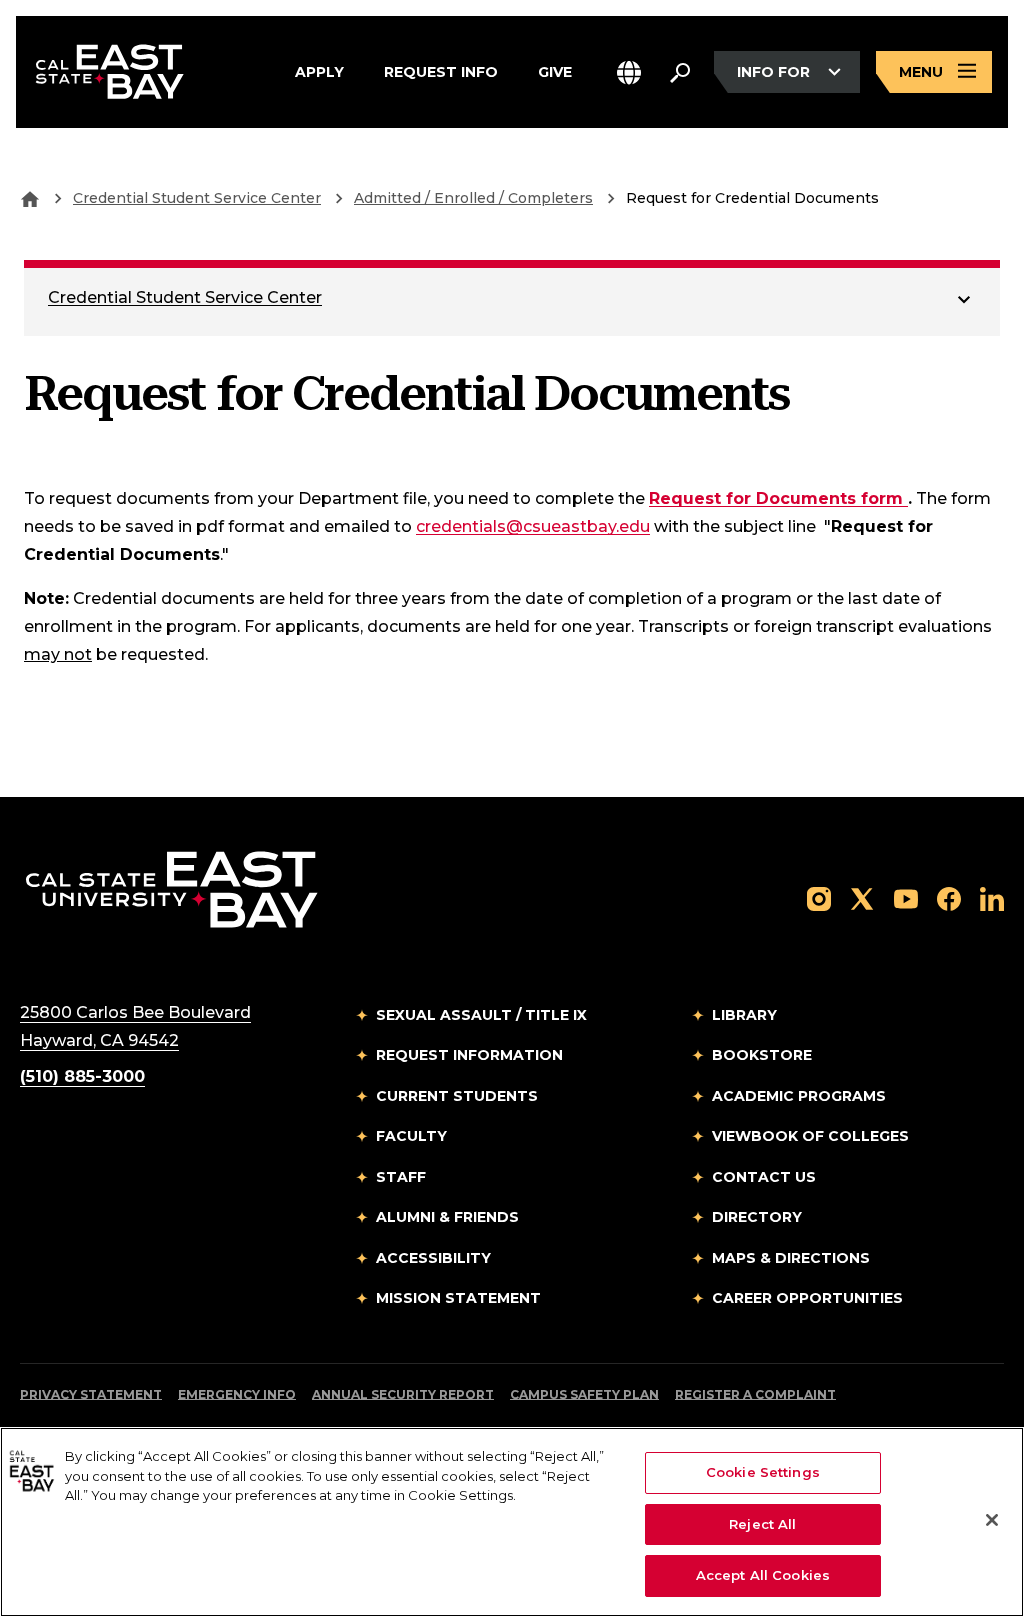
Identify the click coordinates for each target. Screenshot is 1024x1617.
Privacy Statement (91, 1394)
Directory (757, 1217)
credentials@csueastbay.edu (533, 526)
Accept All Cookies (763, 1575)
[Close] (992, 1520)
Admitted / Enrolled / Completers (473, 198)
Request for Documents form (778, 498)
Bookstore (762, 1055)
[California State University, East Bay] (171, 888)
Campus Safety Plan (584, 1394)
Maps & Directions (791, 1258)
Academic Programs (799, 1096)
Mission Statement (458, 1298)
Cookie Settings (763, 1472)
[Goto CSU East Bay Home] (30, 198)
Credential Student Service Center (197, 198)
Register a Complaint (755, 1394)
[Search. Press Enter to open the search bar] (680, 72)
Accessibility (433, 1258)
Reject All (762, 1524)
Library (744, 1015)
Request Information (469, 1055)
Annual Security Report (403, 1394)
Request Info (441, 70)
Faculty (411, 1136)
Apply (319, 70)
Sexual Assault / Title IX (481, 1015)
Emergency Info (237, 1394)
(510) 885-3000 (82, 1076)
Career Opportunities (807, 1298)
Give (555, 70)
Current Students (457, 1096)
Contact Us (764, 1177)
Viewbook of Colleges (810, 1136)
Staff (401, 1177)
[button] (629, 72)
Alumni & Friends (447, 1217)
